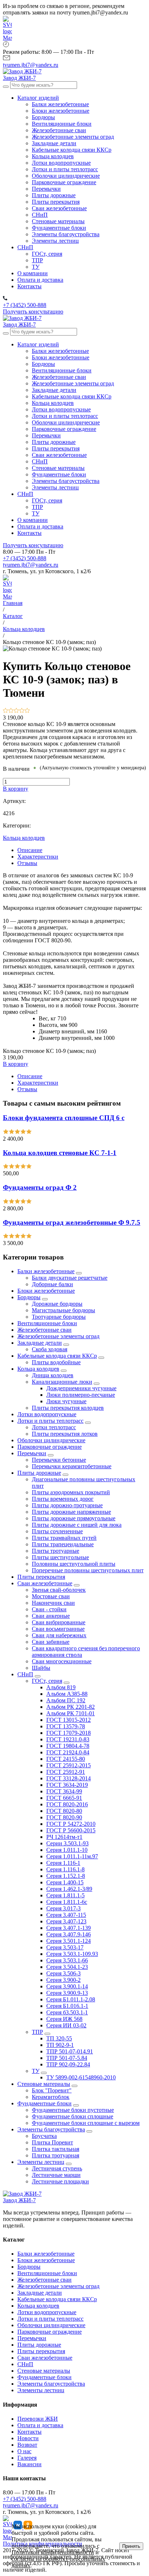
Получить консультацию (33, 312)
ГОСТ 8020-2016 (67, 1804)
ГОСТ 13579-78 (66, 1726)
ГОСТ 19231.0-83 (68, 1739)
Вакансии (29, 2464)
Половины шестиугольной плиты (74, 1564)
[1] (6, 711)
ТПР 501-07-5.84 (67, 2058)
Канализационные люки (62, 1382)
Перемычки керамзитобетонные (72, 1466)
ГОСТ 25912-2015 (69, 1765)
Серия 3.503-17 (65, 1947)
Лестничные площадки (60, 2181)
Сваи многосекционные (62, 1661)
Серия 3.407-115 (66, 1915)
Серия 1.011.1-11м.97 (72, 1856)
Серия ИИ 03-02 (66, 2025)
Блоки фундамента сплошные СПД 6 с (64, 1118)
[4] (22, 711)
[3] (16, 711)
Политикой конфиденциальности (53, 2552)
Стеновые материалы (44, 2084)
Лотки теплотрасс (54, 1427)
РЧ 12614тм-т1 (64, 1837)
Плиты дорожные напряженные (71, 1512)
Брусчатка (44, 2136)
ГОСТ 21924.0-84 (68, 1752)
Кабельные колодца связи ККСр (57, 1356)
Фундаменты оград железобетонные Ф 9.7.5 (72, 1222)
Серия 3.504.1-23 (67, 1967)
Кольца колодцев (24, 838)
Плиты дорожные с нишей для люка (77, 1525)
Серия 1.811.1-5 (65, 1895)
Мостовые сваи (51, 1596)
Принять (131, 2546)
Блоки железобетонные (46, 1291)
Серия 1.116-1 (63, 1863)
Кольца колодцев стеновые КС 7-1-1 (60, 1153)
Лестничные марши (56, 2175)
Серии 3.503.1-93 (67, 1843)
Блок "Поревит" (52, 2090)
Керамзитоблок (51, 2097)
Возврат (27, 2445)
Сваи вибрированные (59, 1622)
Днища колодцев (53, 1375)
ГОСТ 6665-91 (64, 1798)
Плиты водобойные (56, 1362)
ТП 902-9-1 (60, 2045)
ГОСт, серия (47, 1681)
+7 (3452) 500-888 (25, 558)
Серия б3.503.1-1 (67, 2012)
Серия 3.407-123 (66, 1921)
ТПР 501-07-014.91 (70, 2051)
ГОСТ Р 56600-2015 (71, 1830)
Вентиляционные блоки (47, 1323)
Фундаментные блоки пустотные (73, 2110)
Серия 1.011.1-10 (67, 1850)
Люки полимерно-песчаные (81, 1395)
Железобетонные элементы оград (58, 1336)
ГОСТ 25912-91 (66, 1772)
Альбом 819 (61, 1687)
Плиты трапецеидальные (63, 1544)
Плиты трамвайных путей (64, 1538)
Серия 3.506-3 (63, 1973)
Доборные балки (52, 1284)
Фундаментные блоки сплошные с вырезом (86, 2123)
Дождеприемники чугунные (81, 1388)
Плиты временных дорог (63, 1499)
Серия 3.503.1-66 (67, 1960)
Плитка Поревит (52, 2142)
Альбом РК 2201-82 (71, 1707)
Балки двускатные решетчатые (70, 1278)
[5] (27, 711)
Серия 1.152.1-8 (66, 1876)
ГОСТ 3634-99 (64, 1791)
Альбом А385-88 (67, 1694)
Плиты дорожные (39, 1473)
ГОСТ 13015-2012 (69, 1720)
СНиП (25, 1674)
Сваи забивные (51, 1642)
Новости (28, 2438)
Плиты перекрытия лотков (65, 1434)
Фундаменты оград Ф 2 (40, 1187)
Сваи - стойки (49, 1609)
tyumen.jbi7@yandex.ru (31, 565)
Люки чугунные (66, 1401)
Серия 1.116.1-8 (65, 1869)
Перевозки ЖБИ (38, 2419)
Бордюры (29, 1297)
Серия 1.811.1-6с (67, 1902)
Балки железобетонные (46, 1271)
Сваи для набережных (59, 1635)
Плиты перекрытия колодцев (68, 1408)
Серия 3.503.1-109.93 (72, 1954)
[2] (11, 711)
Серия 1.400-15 (65, 1882)
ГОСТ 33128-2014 (69, 1778)
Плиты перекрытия (41, 1577)
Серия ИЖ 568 (64, 2019)
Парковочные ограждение (50, 1447)
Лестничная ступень (57, 2168)
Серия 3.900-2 (63, 1980)
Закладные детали (40, 1343)
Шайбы (41, 1668)
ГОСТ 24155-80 (66, 1759)
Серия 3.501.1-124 (69, 1941)
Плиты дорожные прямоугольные (74, 1518)
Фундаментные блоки (44, 2103)
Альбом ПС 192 (66, 1700)
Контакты (29, 2432)
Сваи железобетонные (45, 1583)
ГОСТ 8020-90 (64, 1817)
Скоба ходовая (50, 1349)
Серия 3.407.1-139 (69, 1928)
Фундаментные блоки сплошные (73, 2116)
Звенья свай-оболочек (59, 1590)
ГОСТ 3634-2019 (67, 1785)
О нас (24, 2451)
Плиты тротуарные (56, 1551)
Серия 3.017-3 (63, 1908)
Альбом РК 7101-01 (71, 1713)
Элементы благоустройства (51, 2129)
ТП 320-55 (59, 2038)
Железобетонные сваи (44, 1330)
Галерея (27, 2458)
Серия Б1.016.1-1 (67, 2006)
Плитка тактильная (56, 2149)
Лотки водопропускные (47, 1414)
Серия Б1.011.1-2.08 (71, 1999)
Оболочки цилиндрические (51, 1440)
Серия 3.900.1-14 (67, 1986)
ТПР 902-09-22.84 (68, 2064)
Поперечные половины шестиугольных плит (88, 1570)
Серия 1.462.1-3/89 (69, 1889)
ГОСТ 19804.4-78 (68, 1746)
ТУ (36, 2071)
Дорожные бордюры (57, 1304)
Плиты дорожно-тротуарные (67, 1505)
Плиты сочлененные (57, 1531)
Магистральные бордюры (63, 1310)
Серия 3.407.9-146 (69, 1934)
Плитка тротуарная (56, 2155)
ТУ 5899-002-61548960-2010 (81, 2077)
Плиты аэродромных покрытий (71, 1492)
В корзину (16, 789)
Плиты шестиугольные (60, 1557)
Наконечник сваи (53, 1603)
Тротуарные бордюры (59, 1317)
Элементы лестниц (41, 2162)
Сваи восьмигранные (58, 1629)
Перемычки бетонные (59, 1460)
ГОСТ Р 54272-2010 (71, 1824)
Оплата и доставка (40, 2425)
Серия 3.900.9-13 (67, 1993)
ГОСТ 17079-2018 (69, 1733)
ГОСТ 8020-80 (64, 1811)
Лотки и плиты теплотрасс (50, 1421)
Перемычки (32, 1453)
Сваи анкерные (51, 1616)
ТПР (37, 2032)
